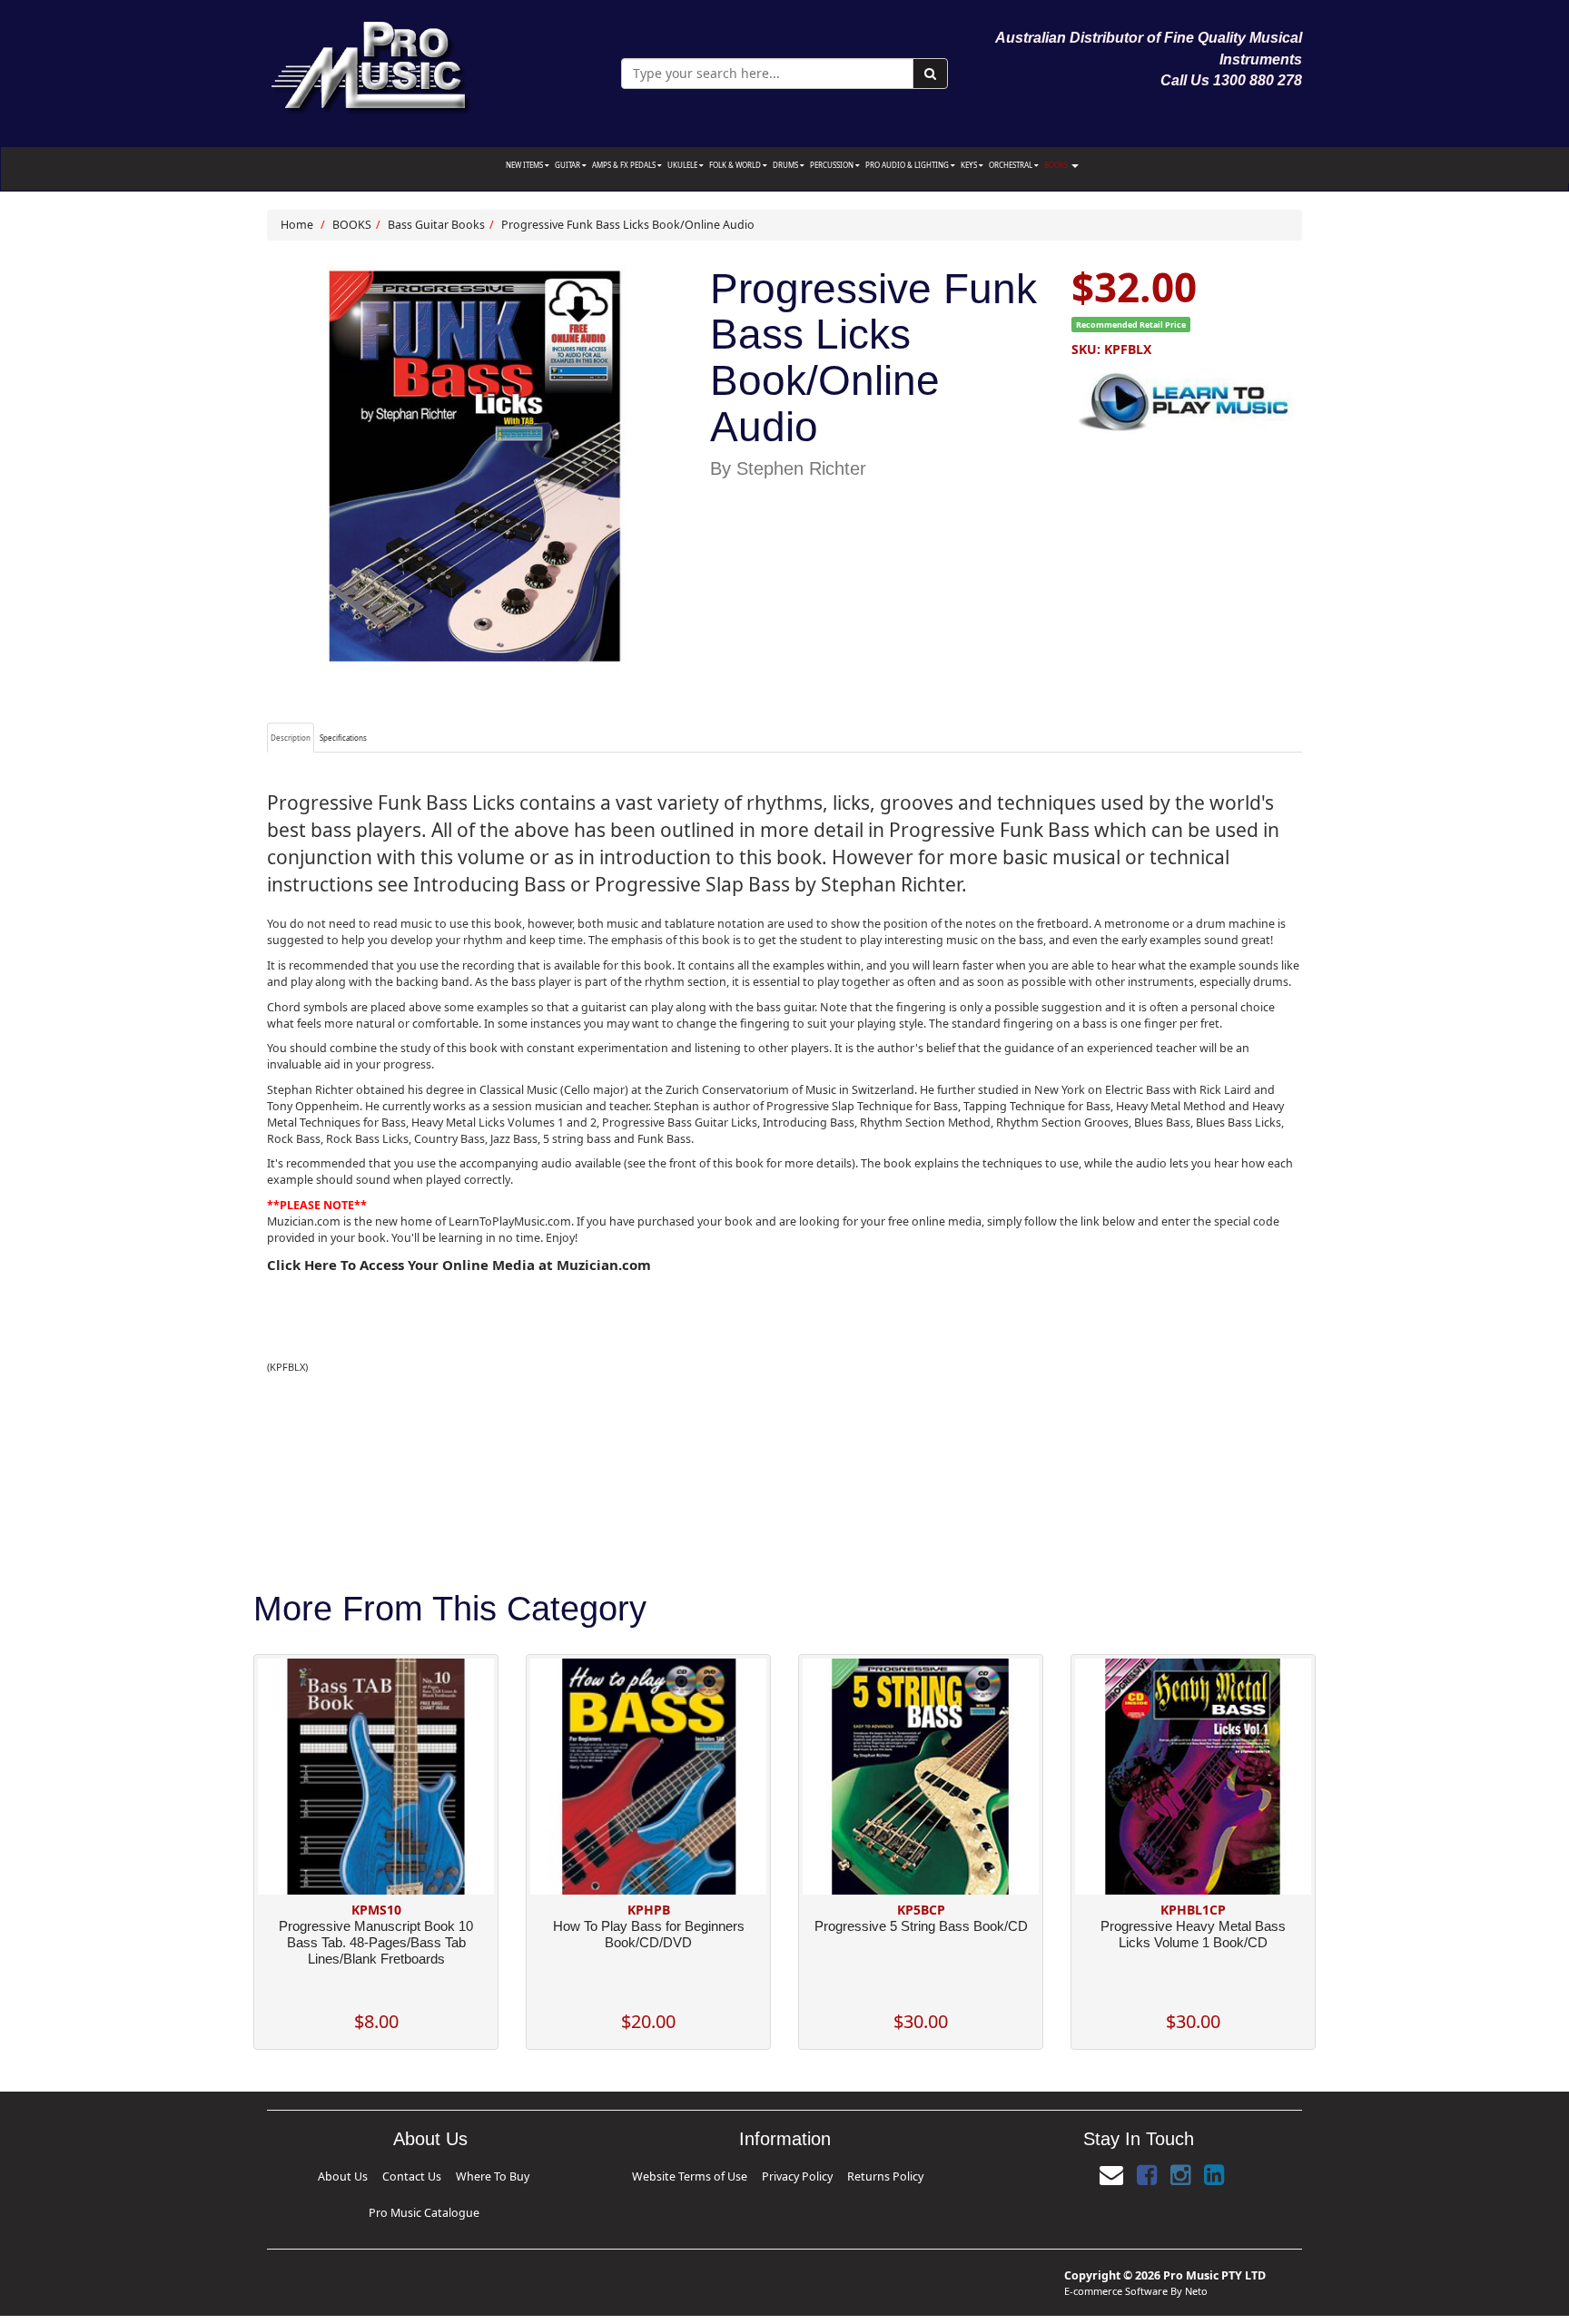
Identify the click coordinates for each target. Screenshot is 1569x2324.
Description (291, 738)
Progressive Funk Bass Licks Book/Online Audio (628, 225)
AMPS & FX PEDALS (625, 165)
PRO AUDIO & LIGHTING (908, 165)
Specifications (343, 738)
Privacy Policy (791, 2174)
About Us (339, 2174)
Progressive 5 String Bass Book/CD (921, 1926)
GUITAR (568, 165)
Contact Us (379, 2174)
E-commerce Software (1116, 2261)
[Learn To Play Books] (1187, 398)
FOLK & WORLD (736, 165)
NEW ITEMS (525, 165)
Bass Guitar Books (436, 225)
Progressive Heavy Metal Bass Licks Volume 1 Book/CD (1193, 1934)
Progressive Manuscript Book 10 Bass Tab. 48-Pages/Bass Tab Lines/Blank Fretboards (376, 1942)
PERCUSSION (833, 165)
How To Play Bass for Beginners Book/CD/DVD (649, 1934)
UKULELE (683, 165)
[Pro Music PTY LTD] (370, 63)
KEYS (970, 165)
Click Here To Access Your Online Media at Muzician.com (459, 1265)
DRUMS (786, 165)
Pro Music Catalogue (490, 2174)
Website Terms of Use (725, 2174)
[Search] (930, 74)
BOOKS (1057, 165)
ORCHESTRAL (1011, 165)
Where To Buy (426, 2174)
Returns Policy (844, 2174)
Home (297, 225)
